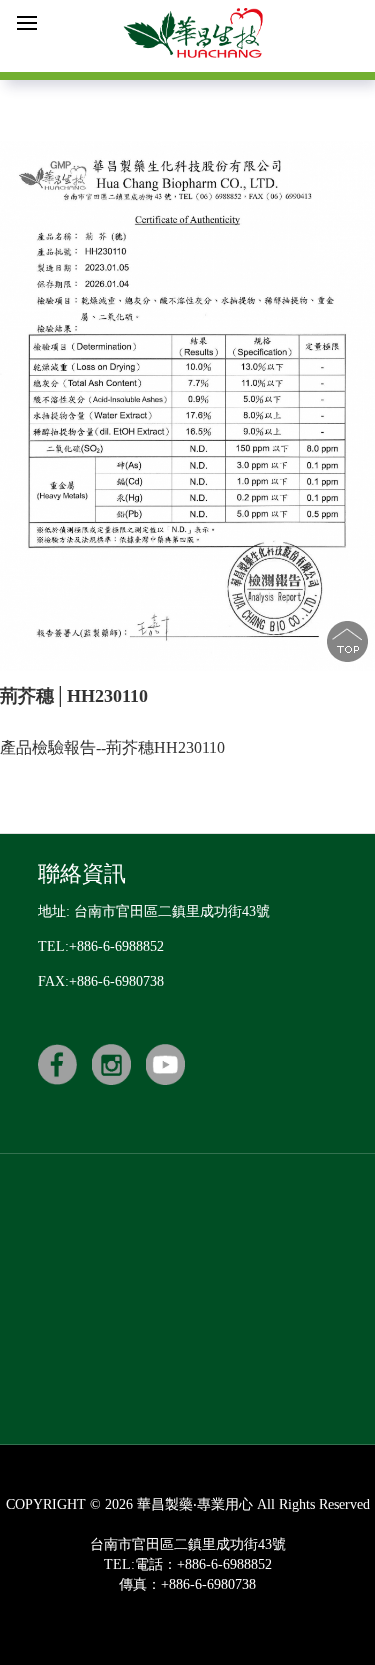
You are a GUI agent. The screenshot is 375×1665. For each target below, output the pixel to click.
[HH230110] (187, 406)
